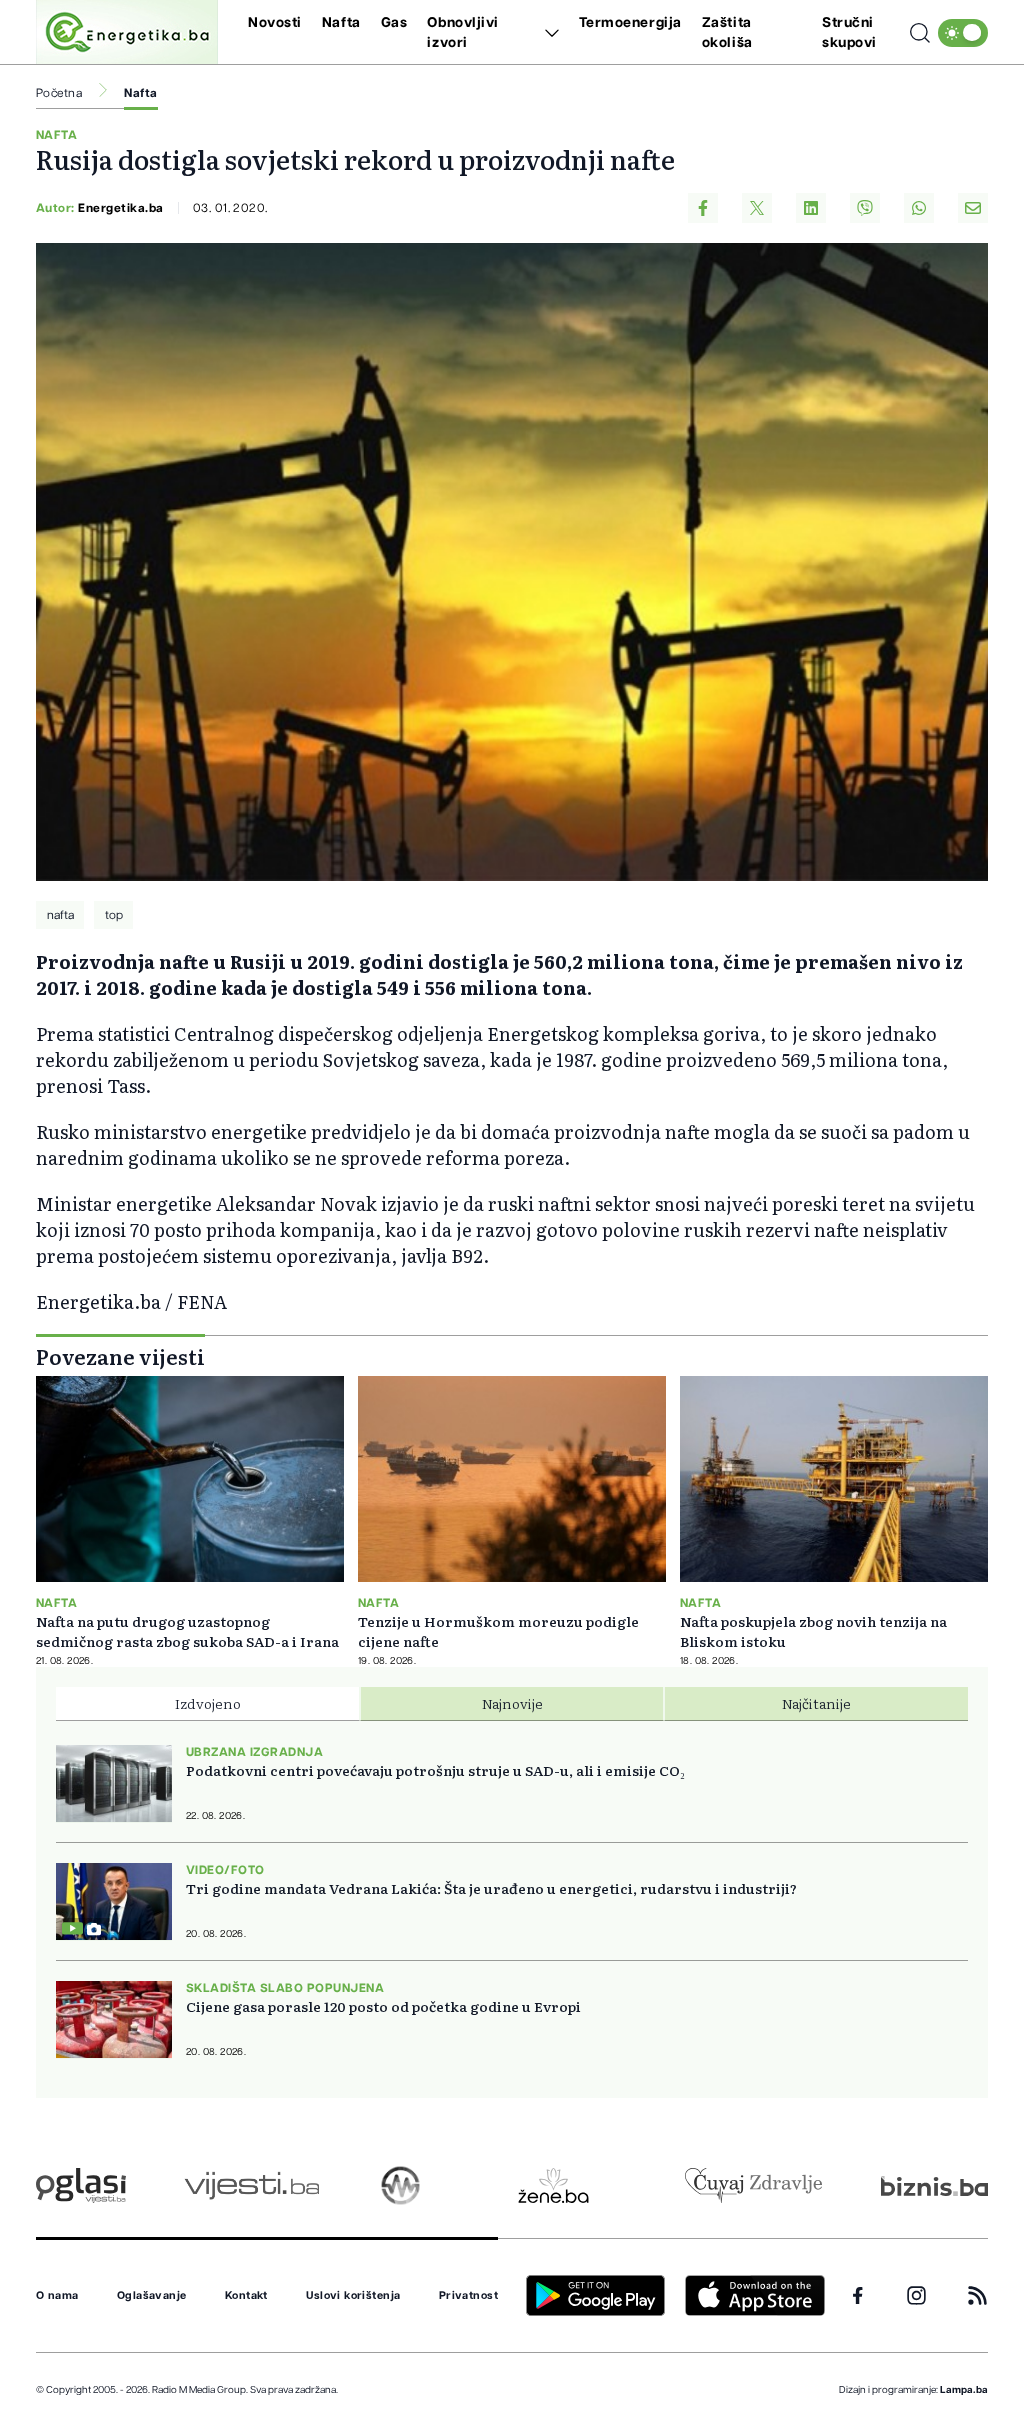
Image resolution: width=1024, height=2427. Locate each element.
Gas (394, 23)
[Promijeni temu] (963, 33)
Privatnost (468, 2296)
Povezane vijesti (120, 1356)
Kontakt (246, 2296)
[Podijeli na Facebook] (703, 208)
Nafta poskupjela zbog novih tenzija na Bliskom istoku (813, 1631)
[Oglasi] (81, 2185)
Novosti (275, 23)
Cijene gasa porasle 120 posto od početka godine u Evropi (383, 2006)
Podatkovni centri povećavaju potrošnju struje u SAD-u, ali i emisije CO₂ (435, 1770)
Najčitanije (816, 1703)
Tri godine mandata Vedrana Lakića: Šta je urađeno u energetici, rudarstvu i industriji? (491, 1888)
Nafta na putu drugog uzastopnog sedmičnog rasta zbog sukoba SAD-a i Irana (187, 1631)
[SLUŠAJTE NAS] (400, 2185)
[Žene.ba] (553, 2185)
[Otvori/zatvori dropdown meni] (548, 33)
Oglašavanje (152, 2296)
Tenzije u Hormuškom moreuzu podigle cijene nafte (498, 1631)
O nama (57, 2296)
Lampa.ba (964, 2390)
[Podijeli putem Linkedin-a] (811, 208)
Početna (59, 93)
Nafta (341, 23)
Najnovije (512, 1703)
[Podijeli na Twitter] (757, 208)
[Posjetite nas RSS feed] (977, 2295)
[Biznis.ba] (934, 2186)
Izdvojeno (208, 1703)
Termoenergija (630, 23)
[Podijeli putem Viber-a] (865, 208)
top (114, 915)
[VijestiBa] (251, 2185)
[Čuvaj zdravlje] (753, 2185)
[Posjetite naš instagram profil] (916, 2295)
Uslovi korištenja (353, 2296)
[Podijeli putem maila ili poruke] (973, 208)
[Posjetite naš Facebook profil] (858, 2296)
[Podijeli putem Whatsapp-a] (919, 208)
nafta (60, 915)
